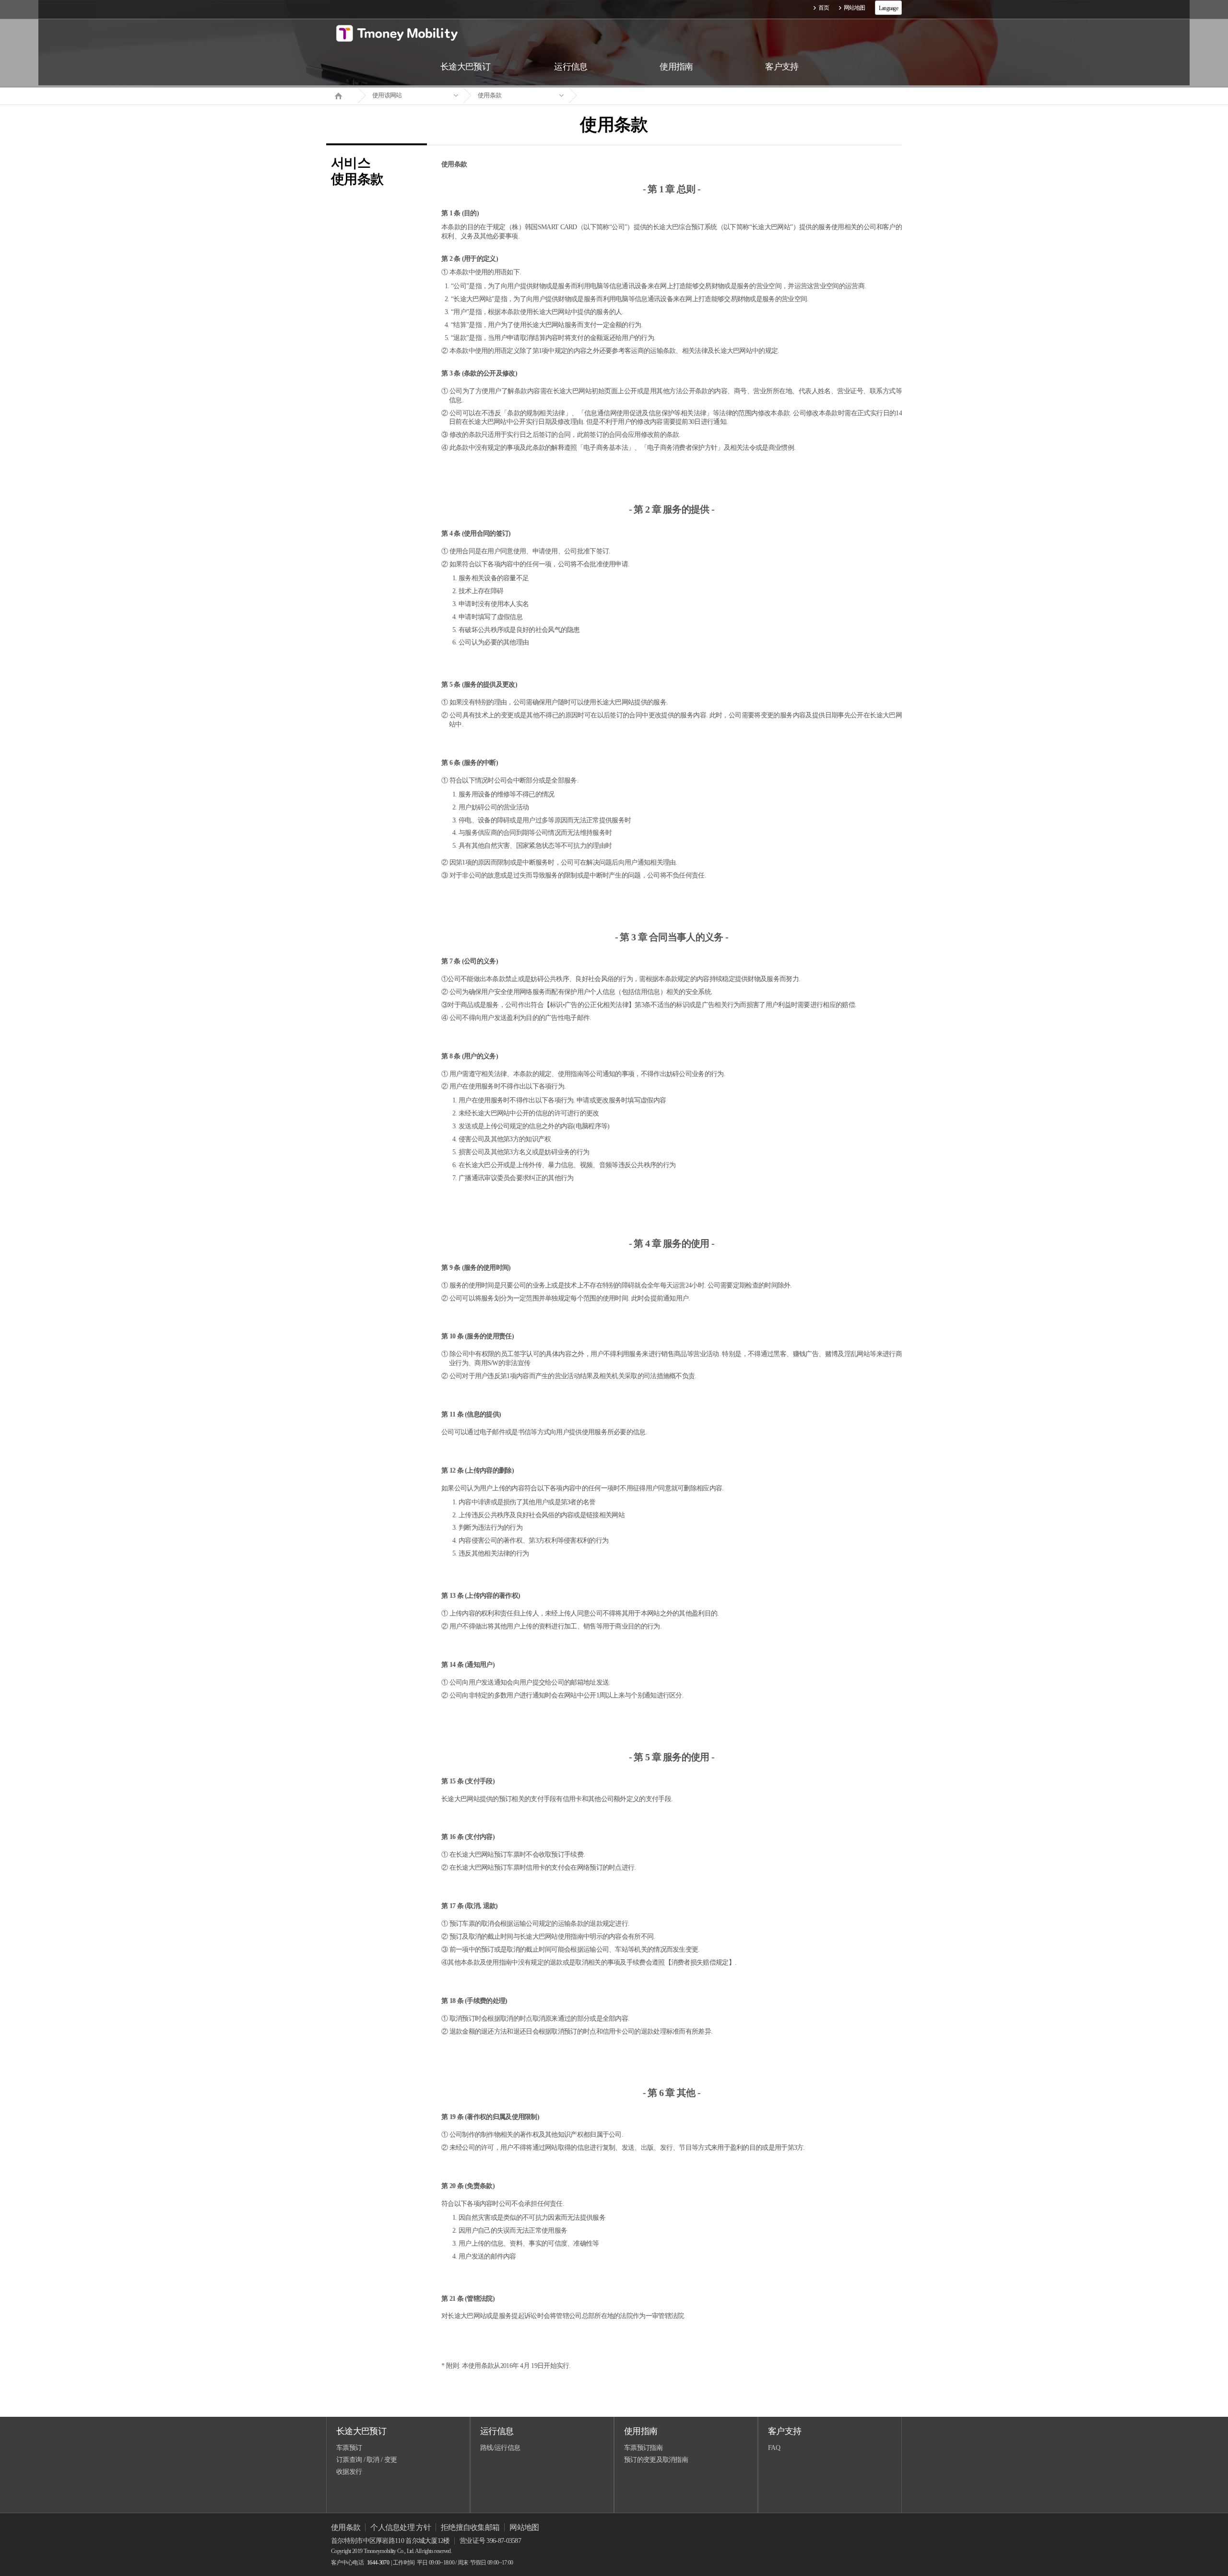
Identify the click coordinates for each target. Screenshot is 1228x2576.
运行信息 (497, 2431)
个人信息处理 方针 (401, 2527)
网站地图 (855, 8)
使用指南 (641, 2431)
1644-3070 (378, 2563)
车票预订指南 (643, 2448)
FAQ (774, 2448)
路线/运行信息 (500, 2448)
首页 (824, 8)
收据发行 (349, 2472)
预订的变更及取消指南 (656, 2460)
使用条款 (490, 95)
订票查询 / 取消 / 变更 (366, 2460)
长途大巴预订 (361, 2431)
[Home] (342, 95)
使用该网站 (387, 95)
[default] (622, 96)
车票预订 (349, 2448)
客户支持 (785, 2431)
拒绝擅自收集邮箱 (470, 2527)
